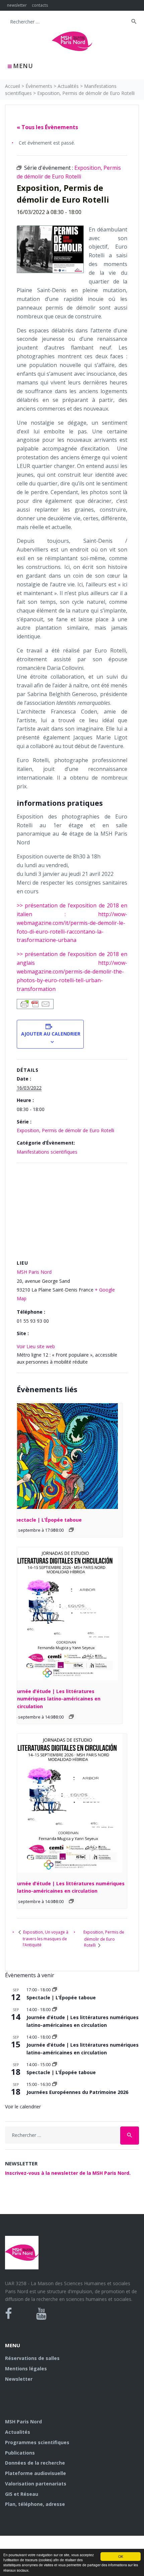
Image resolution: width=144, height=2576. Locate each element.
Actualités (68, 86)
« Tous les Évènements (47, 127)
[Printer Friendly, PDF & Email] (35, 1004)
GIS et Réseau (22, 2494)
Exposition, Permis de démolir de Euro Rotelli (65, 1130)
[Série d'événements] (71, 1530)
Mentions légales (26, 2369)
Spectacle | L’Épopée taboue (47, 1520)
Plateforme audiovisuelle (35, 2473)
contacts (40, 5)
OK (121, 2556)
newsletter (17, 5)
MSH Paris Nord (34, 1272)
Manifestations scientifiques (47, 1152)
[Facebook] (9, 2314)
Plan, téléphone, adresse (35, 2504)
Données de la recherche (35, 2463)
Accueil (13, 86)
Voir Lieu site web (36, 1346)
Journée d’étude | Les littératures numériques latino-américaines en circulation (56, 1699)
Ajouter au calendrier (50, 1034)
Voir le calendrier (23, 2107)
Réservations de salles (32, 2358)
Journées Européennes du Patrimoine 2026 (77, 2092)
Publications (20, 2453)
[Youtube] (41, 2314)
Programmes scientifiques (37, 2442)
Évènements (39, 86)
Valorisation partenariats (36, 2484)
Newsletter (19, 2379)
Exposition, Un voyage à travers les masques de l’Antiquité (45, 1938)
